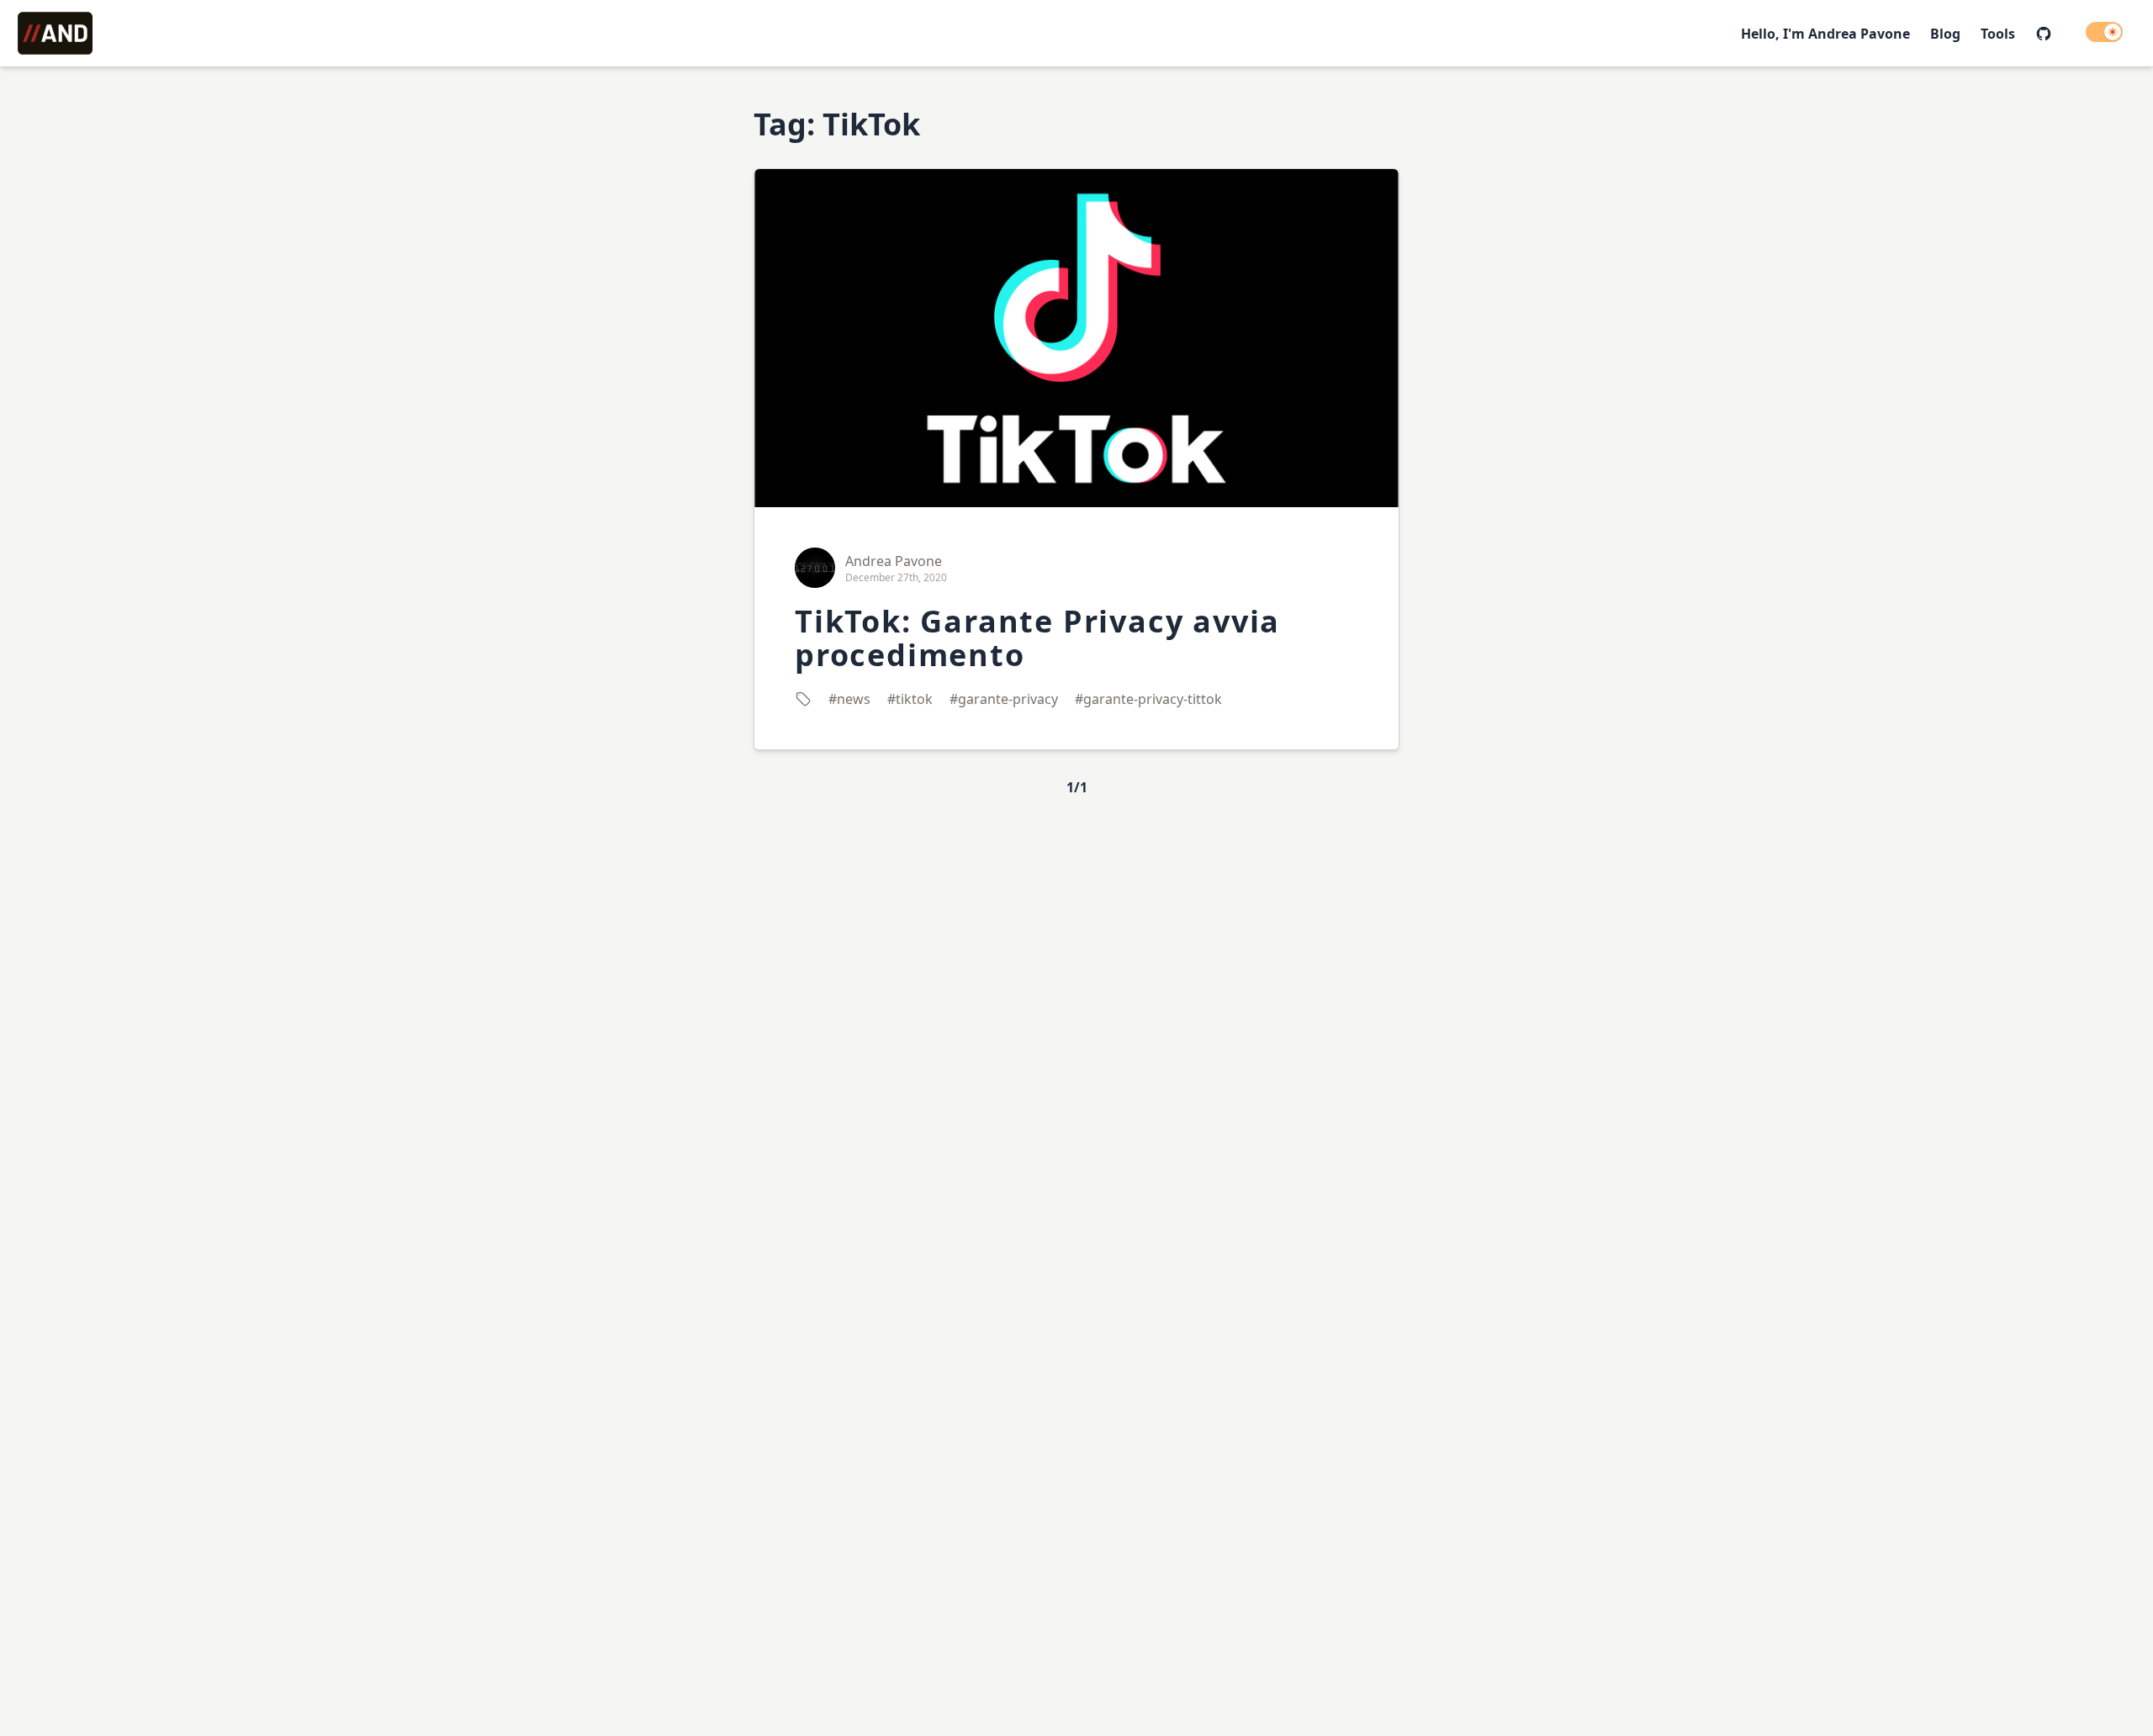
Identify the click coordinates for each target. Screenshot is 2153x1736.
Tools (1998, 34)
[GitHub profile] (2044, 34)
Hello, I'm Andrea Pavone (1825, 34)
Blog (1945, 34)
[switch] (2104, 32)
